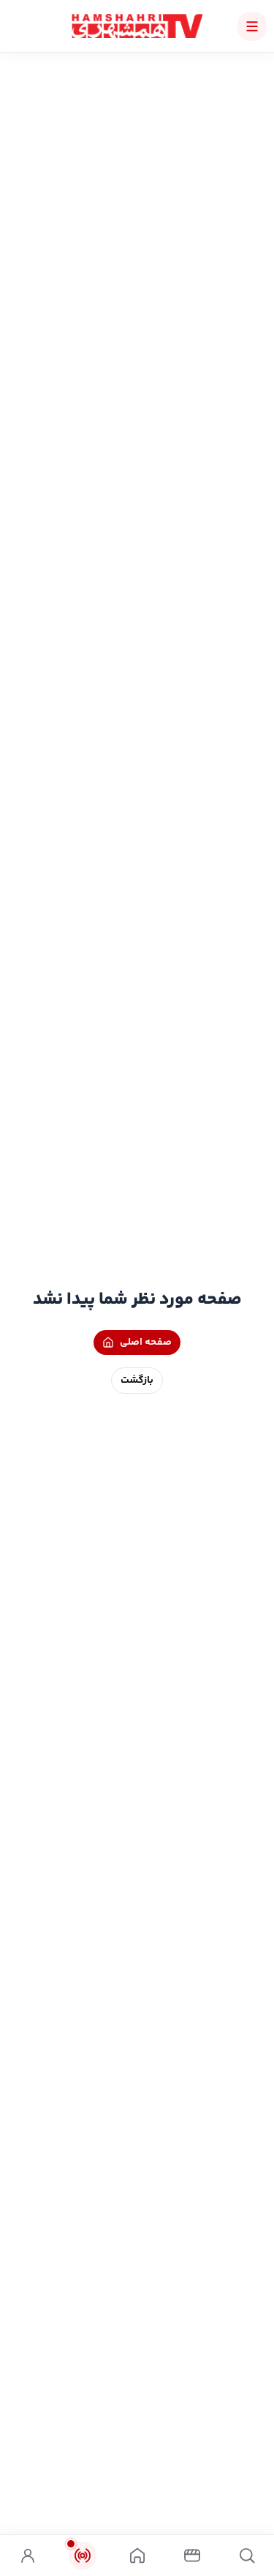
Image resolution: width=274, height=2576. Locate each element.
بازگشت (137, 1381)
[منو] (252, 26)
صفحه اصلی (146, 1343)
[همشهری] (137, 26)
